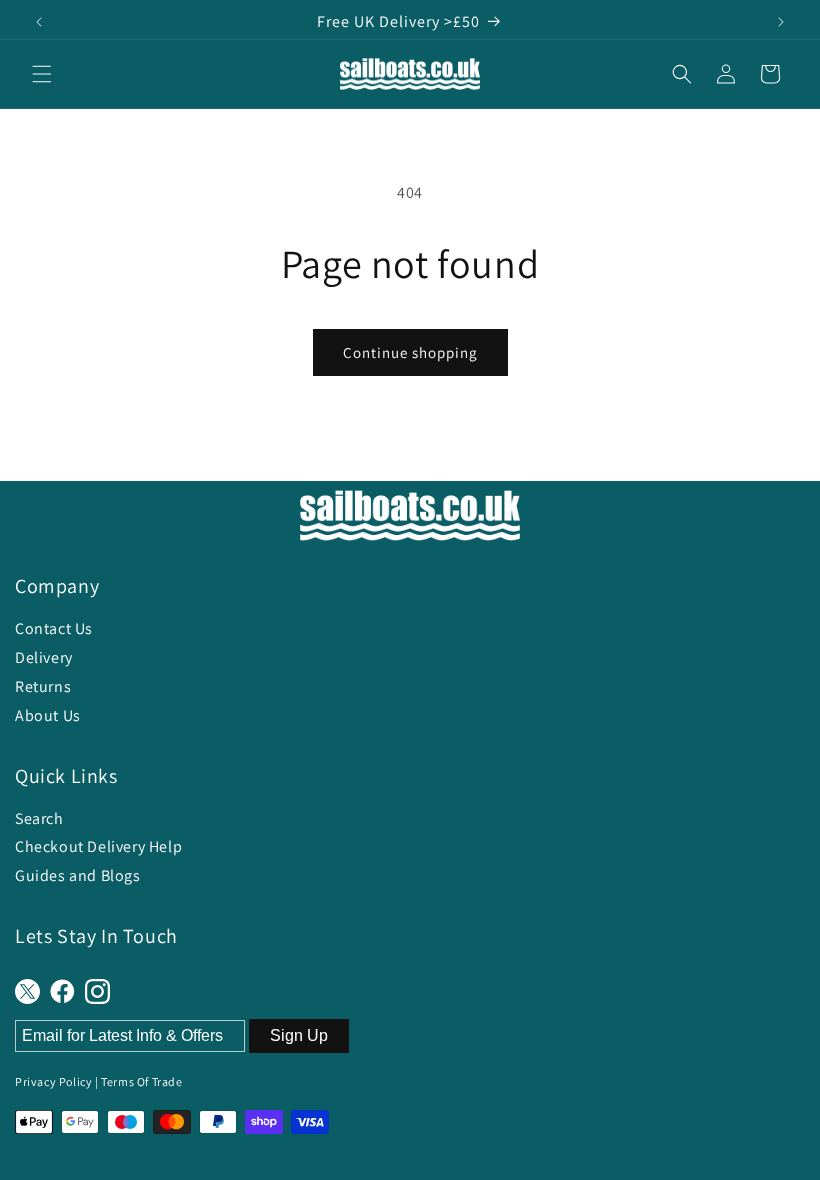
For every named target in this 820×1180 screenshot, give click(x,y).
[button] (42, 74)
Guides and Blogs (78, 875)
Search (39, 818)
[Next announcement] (781, 22)
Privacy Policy (53, 1081)
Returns (43, 686)
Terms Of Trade (141, 1081)
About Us (48, 715)
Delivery (44, 657)
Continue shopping (410, 352)
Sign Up (299, 1035)
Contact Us (54, 628)
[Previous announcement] (39, 22)
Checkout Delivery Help (98, 846)
